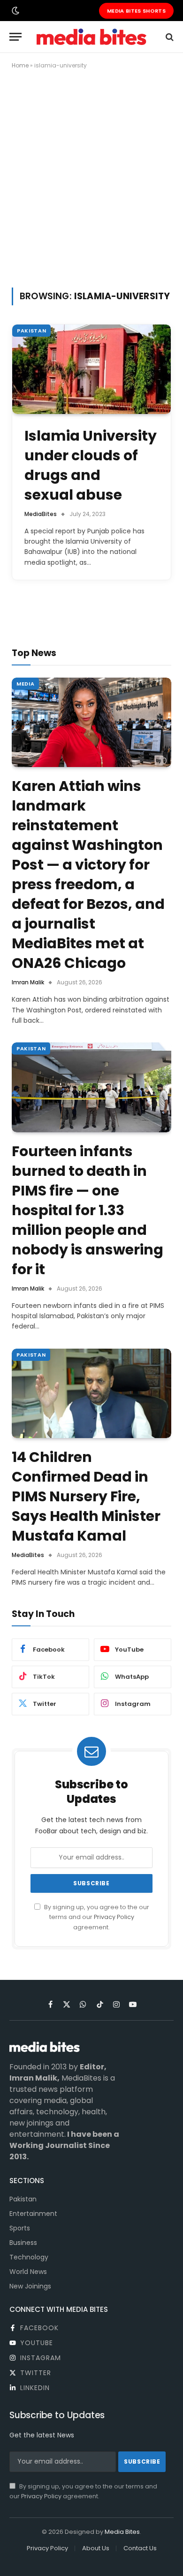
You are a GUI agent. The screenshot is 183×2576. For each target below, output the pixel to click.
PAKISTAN (31, 331)
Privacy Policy (114, 1917)
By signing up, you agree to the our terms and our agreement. (96, 1917)
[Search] (169, 37)
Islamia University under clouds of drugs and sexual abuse (91, 465)
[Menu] (15, 37)
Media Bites (122, 2532)
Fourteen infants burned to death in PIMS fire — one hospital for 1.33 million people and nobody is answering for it (88, 1210)
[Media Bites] (91, 37)
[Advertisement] (91, 177)
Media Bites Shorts (136, 11)
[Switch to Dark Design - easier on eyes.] (15, 11)
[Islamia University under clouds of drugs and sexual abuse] (91, 369)
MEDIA (25, 684)
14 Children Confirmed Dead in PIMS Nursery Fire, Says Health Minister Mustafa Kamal (86, 1496)
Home (20, 65)
